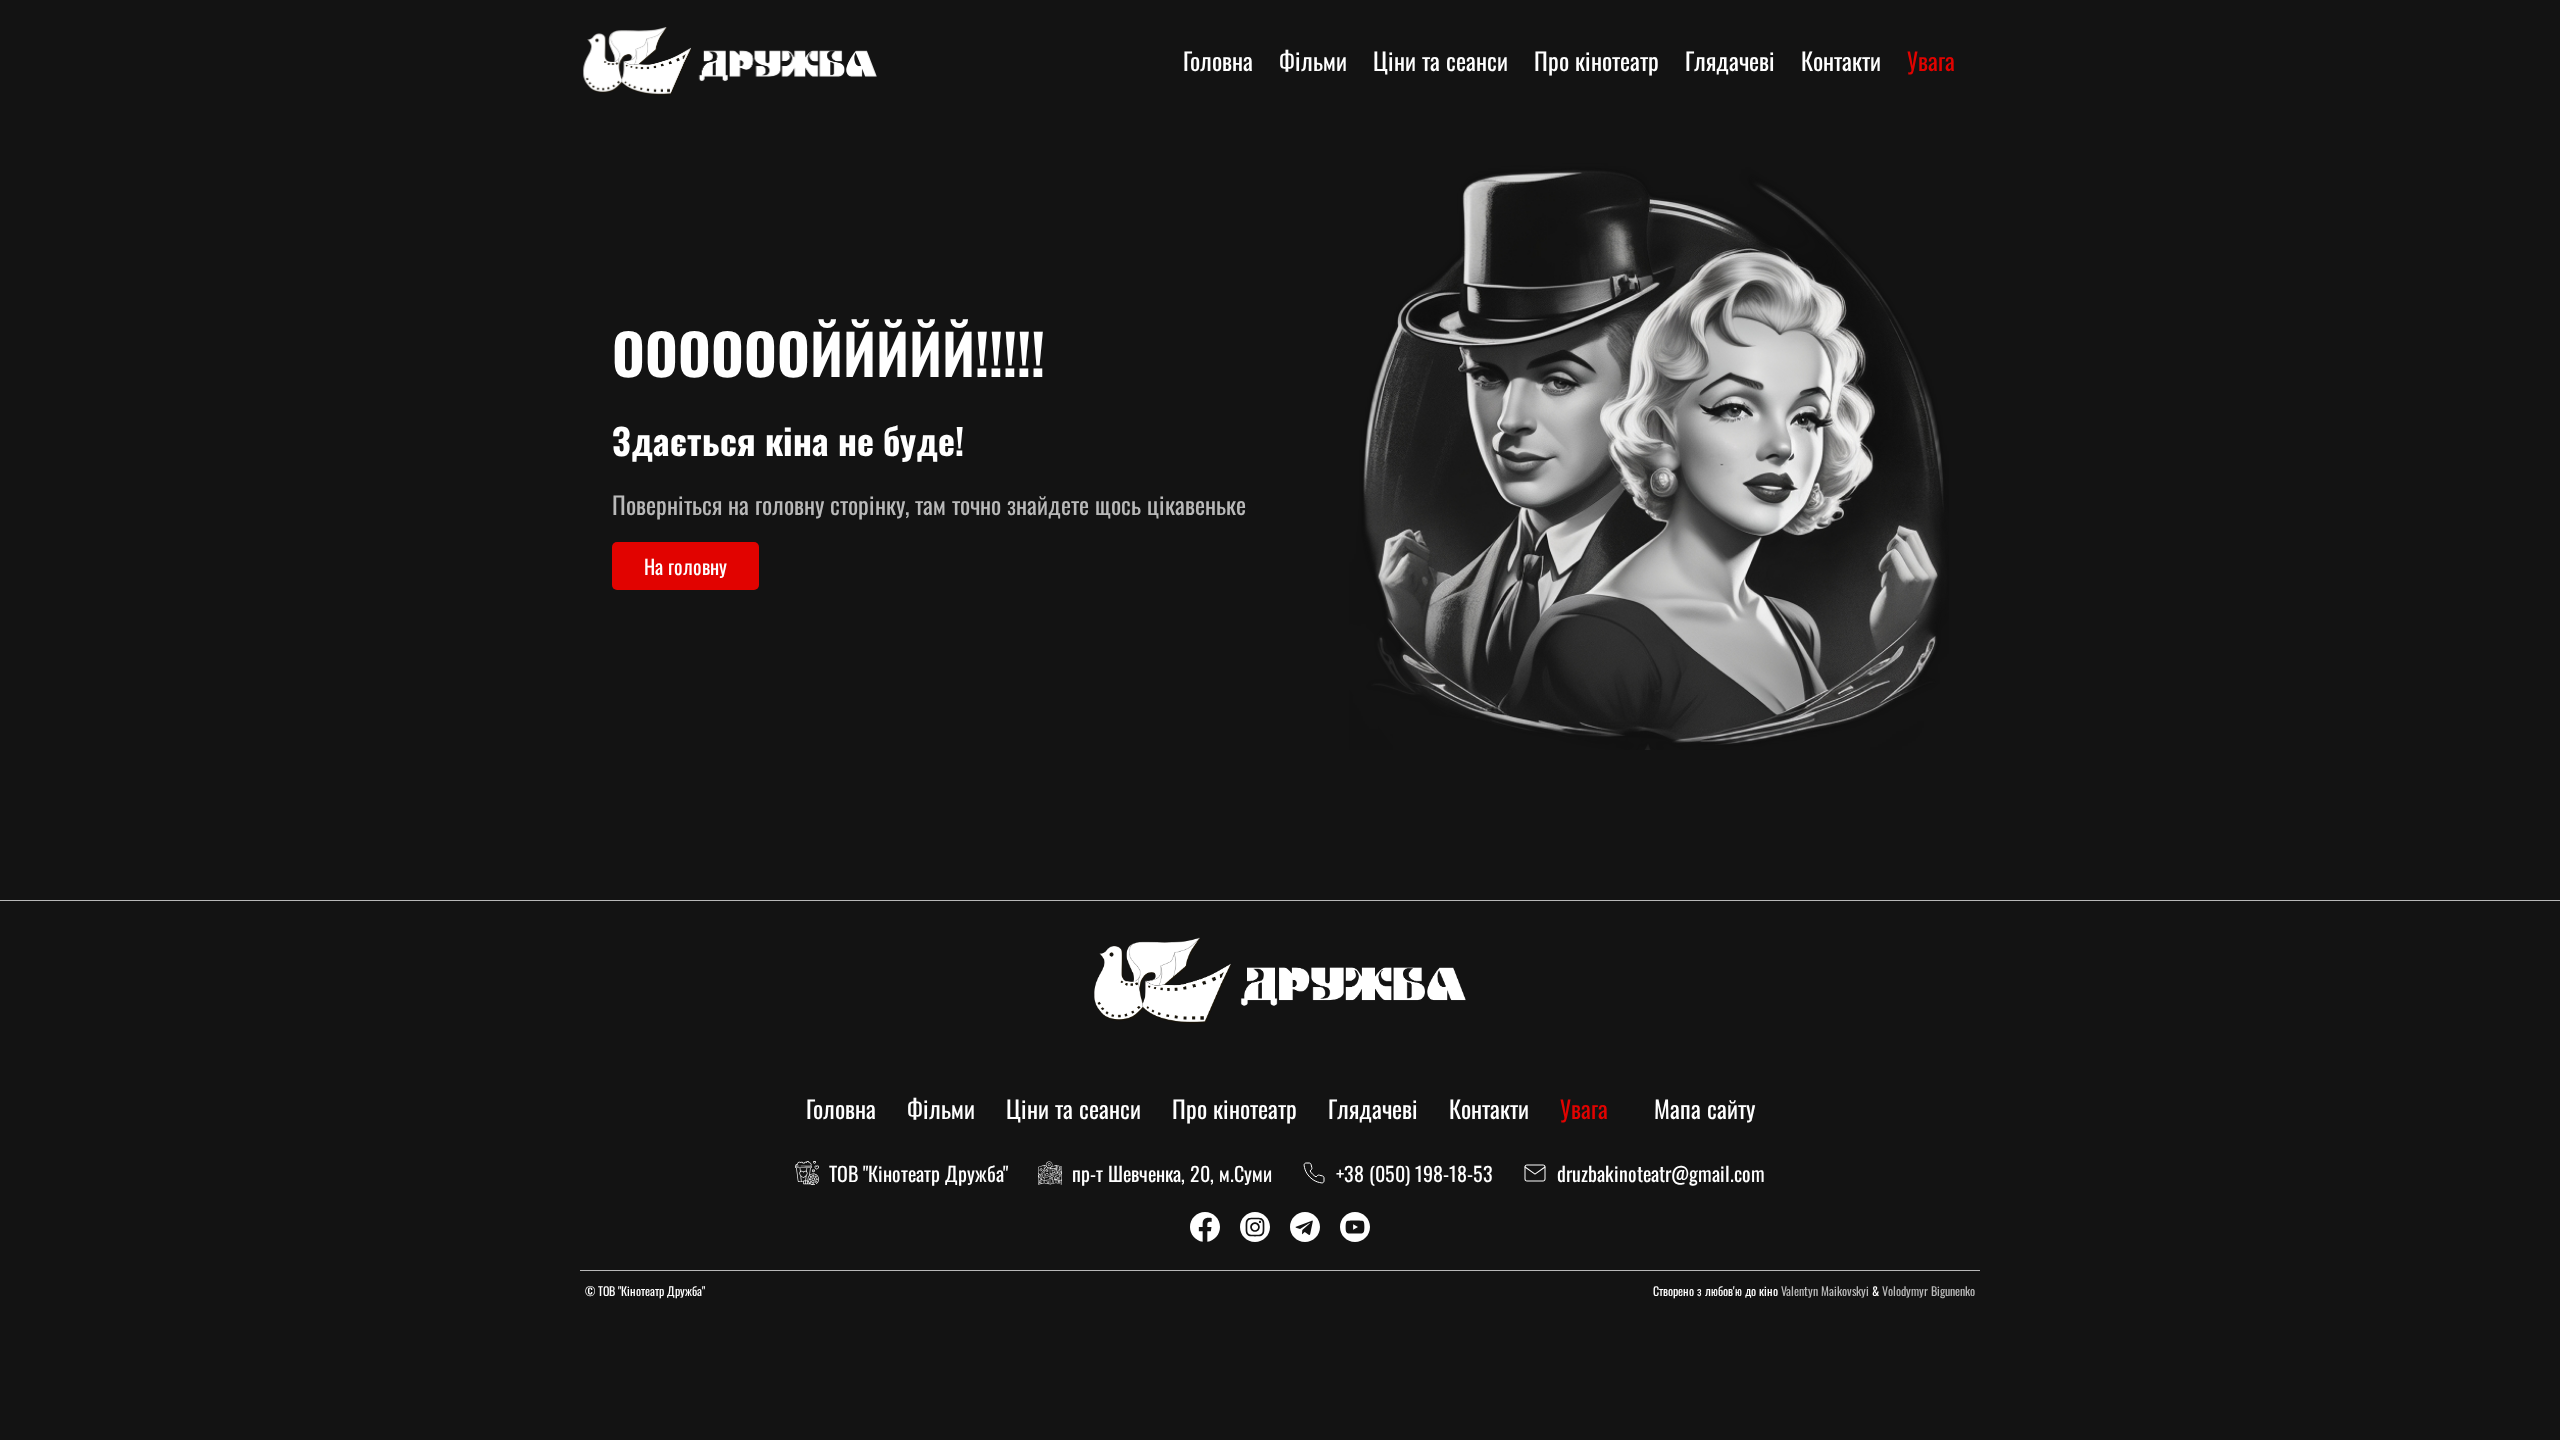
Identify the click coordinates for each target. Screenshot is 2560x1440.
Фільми (1313, 60)
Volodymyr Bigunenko (1928, 1290)
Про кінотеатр (1596, 60)
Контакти (1841, 60)
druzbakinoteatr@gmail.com (1661, 1173)
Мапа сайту (1704, 1108)
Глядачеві (1730, 60)
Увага (1931, 60)
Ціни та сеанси (1440, 60)
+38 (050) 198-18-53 (1414, 1173)
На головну (685, 566)
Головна (1218, 60)
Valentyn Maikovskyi (1825, 1290)
